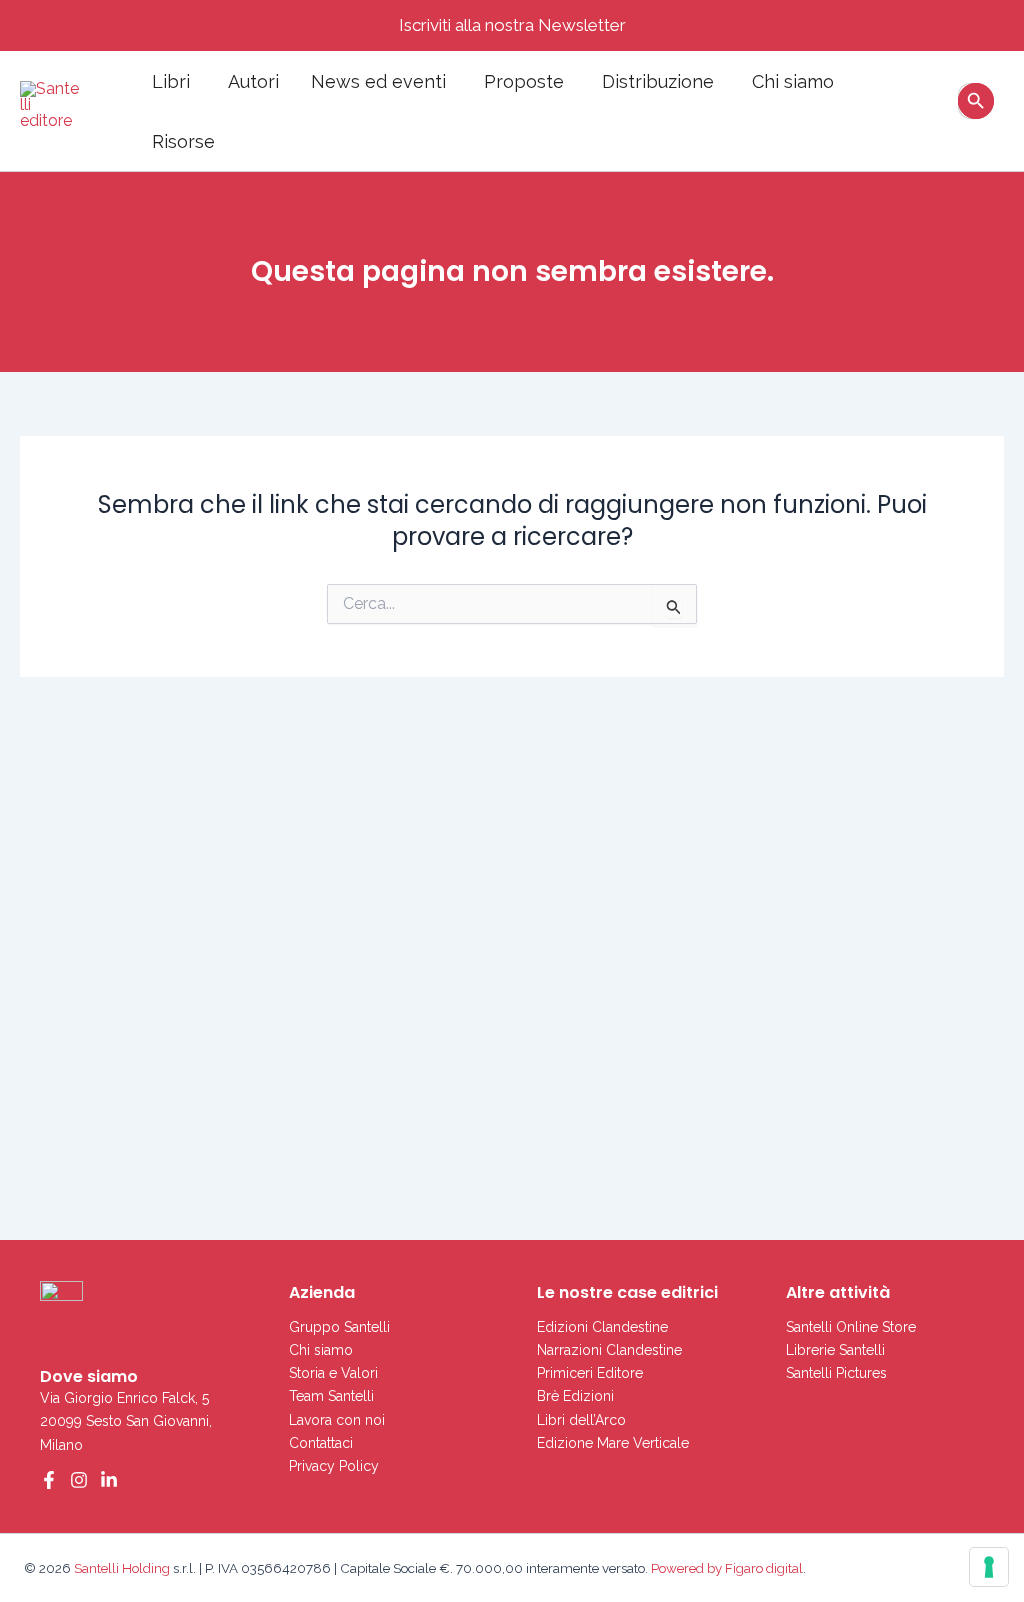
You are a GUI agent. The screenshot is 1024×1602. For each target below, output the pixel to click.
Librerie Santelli (835, 1350)
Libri (171, 81)
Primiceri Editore (590, 1373)
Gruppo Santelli (339, 1327)
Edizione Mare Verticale (613, 1443)
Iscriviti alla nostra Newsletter (512, 25)
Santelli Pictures (836, 1373)
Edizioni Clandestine (602, 1327)
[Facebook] (49, 1480)
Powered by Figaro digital (725, 1568)
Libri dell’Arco (581, 1420)
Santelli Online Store (851, 1327)
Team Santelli (331, 1396)
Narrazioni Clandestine (609, 1350)
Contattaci (321, 1443)
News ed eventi (378, 81)
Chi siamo (793, 81)
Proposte (524, 81)
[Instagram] (79, 1480)
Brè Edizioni (575, 1396)
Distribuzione (658, 81)
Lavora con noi (337, 1420)
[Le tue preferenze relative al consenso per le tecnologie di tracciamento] (989, 1567)
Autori (253, 81)
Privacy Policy (334, 1466)
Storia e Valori (333, 1373)
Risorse (183, 141)
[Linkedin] (109, 1480)
